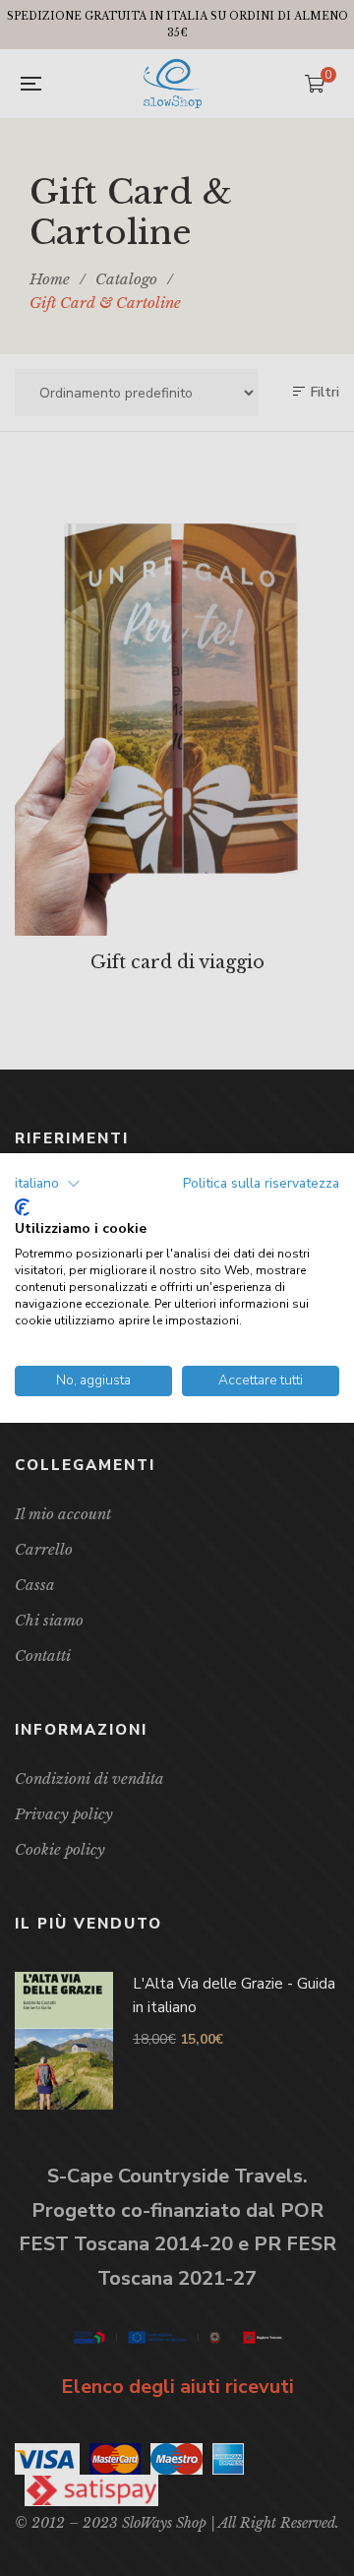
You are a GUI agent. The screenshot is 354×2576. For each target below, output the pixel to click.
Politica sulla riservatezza (261, 1183)
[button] (48, 1184)
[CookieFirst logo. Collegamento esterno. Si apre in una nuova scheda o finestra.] (22, 1207)
